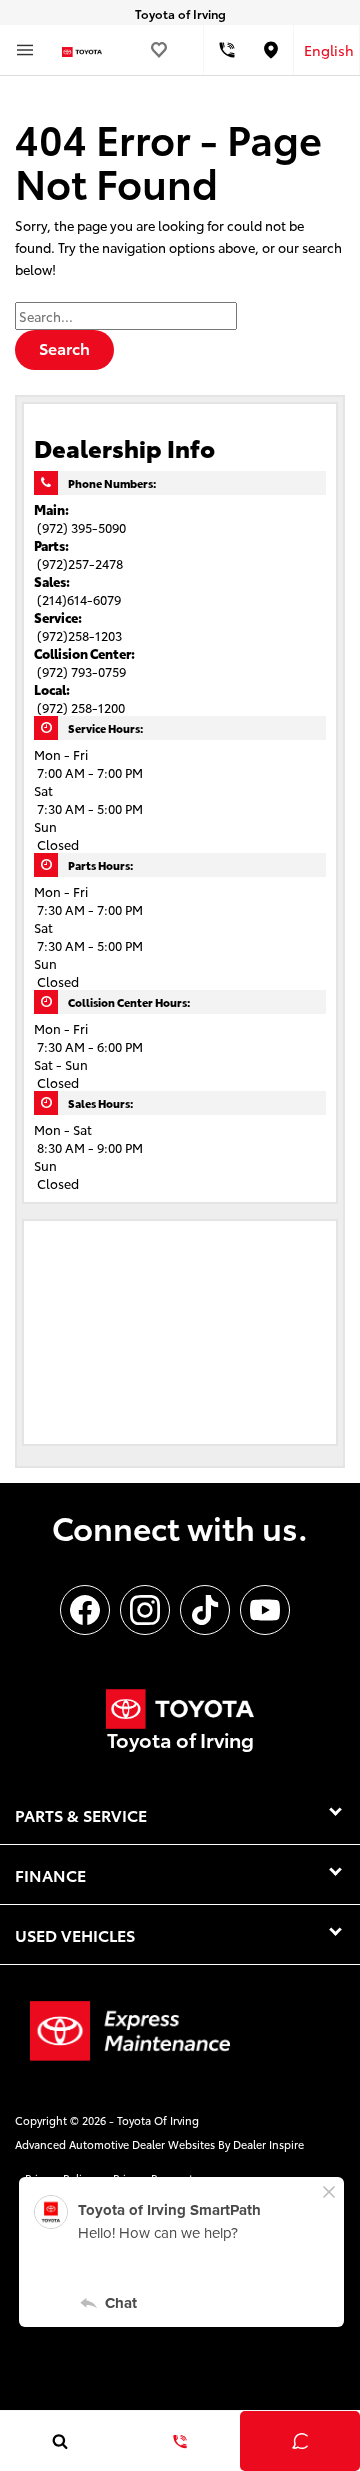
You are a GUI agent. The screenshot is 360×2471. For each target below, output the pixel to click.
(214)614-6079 (79, 599)
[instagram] (145, 1610)
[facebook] (85, 1610)
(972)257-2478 (80, 563)
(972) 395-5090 (81, 527)
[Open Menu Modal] (25, 50)
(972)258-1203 (79, 635)
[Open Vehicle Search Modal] (60, 2441)
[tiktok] (205, 1610)
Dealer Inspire (268, 2144)
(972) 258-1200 (81, 707)
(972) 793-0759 (81, 671)
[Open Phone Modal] (226, 50)
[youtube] (265, 1610)
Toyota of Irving (158, 2120)
